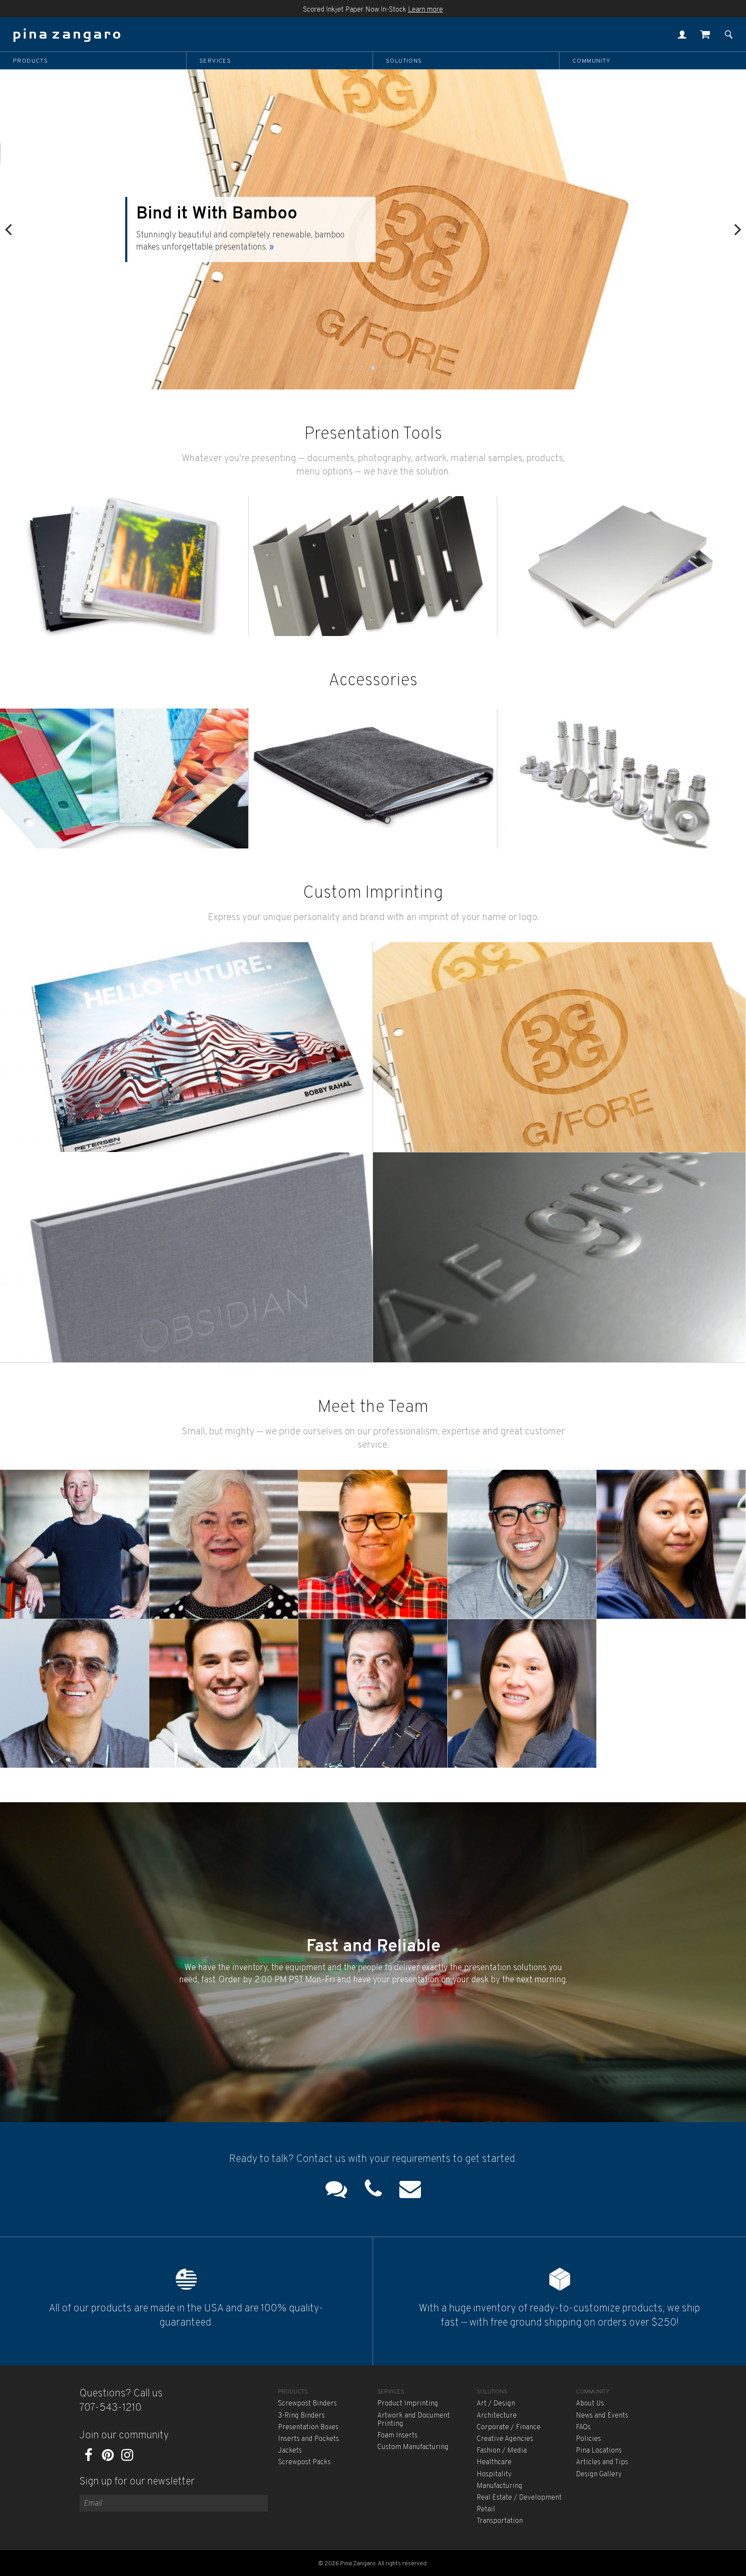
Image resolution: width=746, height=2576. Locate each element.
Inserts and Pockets (308, 2439)
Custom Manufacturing (413, 2447)
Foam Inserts (397, 2436)
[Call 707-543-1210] (373, 2191)
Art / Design (496, 2404)
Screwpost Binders (307, 2404)
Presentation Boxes (308, 2427)
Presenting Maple (216, 220)
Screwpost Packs (304, 2462)
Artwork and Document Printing (414, 2420)
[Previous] (9, 229)
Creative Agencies (505, 2439)
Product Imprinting (408, 2404)
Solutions (404, 61)
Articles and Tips (602, 2462)
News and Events (602, 2416)
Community (592, 61)
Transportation (500, 2521)
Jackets (290, 2451)
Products (30, 61)
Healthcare (494, 2462)
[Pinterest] (108, 2458)
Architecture (497, 2416)
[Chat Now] (336, 2191)
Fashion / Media (502, 2451)
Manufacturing (499, 2486)
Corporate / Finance (509, 2427)
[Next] (737, 229)
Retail (486, 2510)
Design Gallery (599, 2475)
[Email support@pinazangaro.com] (410, 2191)
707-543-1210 (111, 2408)
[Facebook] (88, 2458)
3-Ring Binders (301, 2416)
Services (215, 61)
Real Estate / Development (519, 2498)
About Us (590, 2404)
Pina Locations (599, 2451)
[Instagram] (127, 2458)
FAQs (583, 2427)
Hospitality (494, 2475)
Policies (588, 2439)
